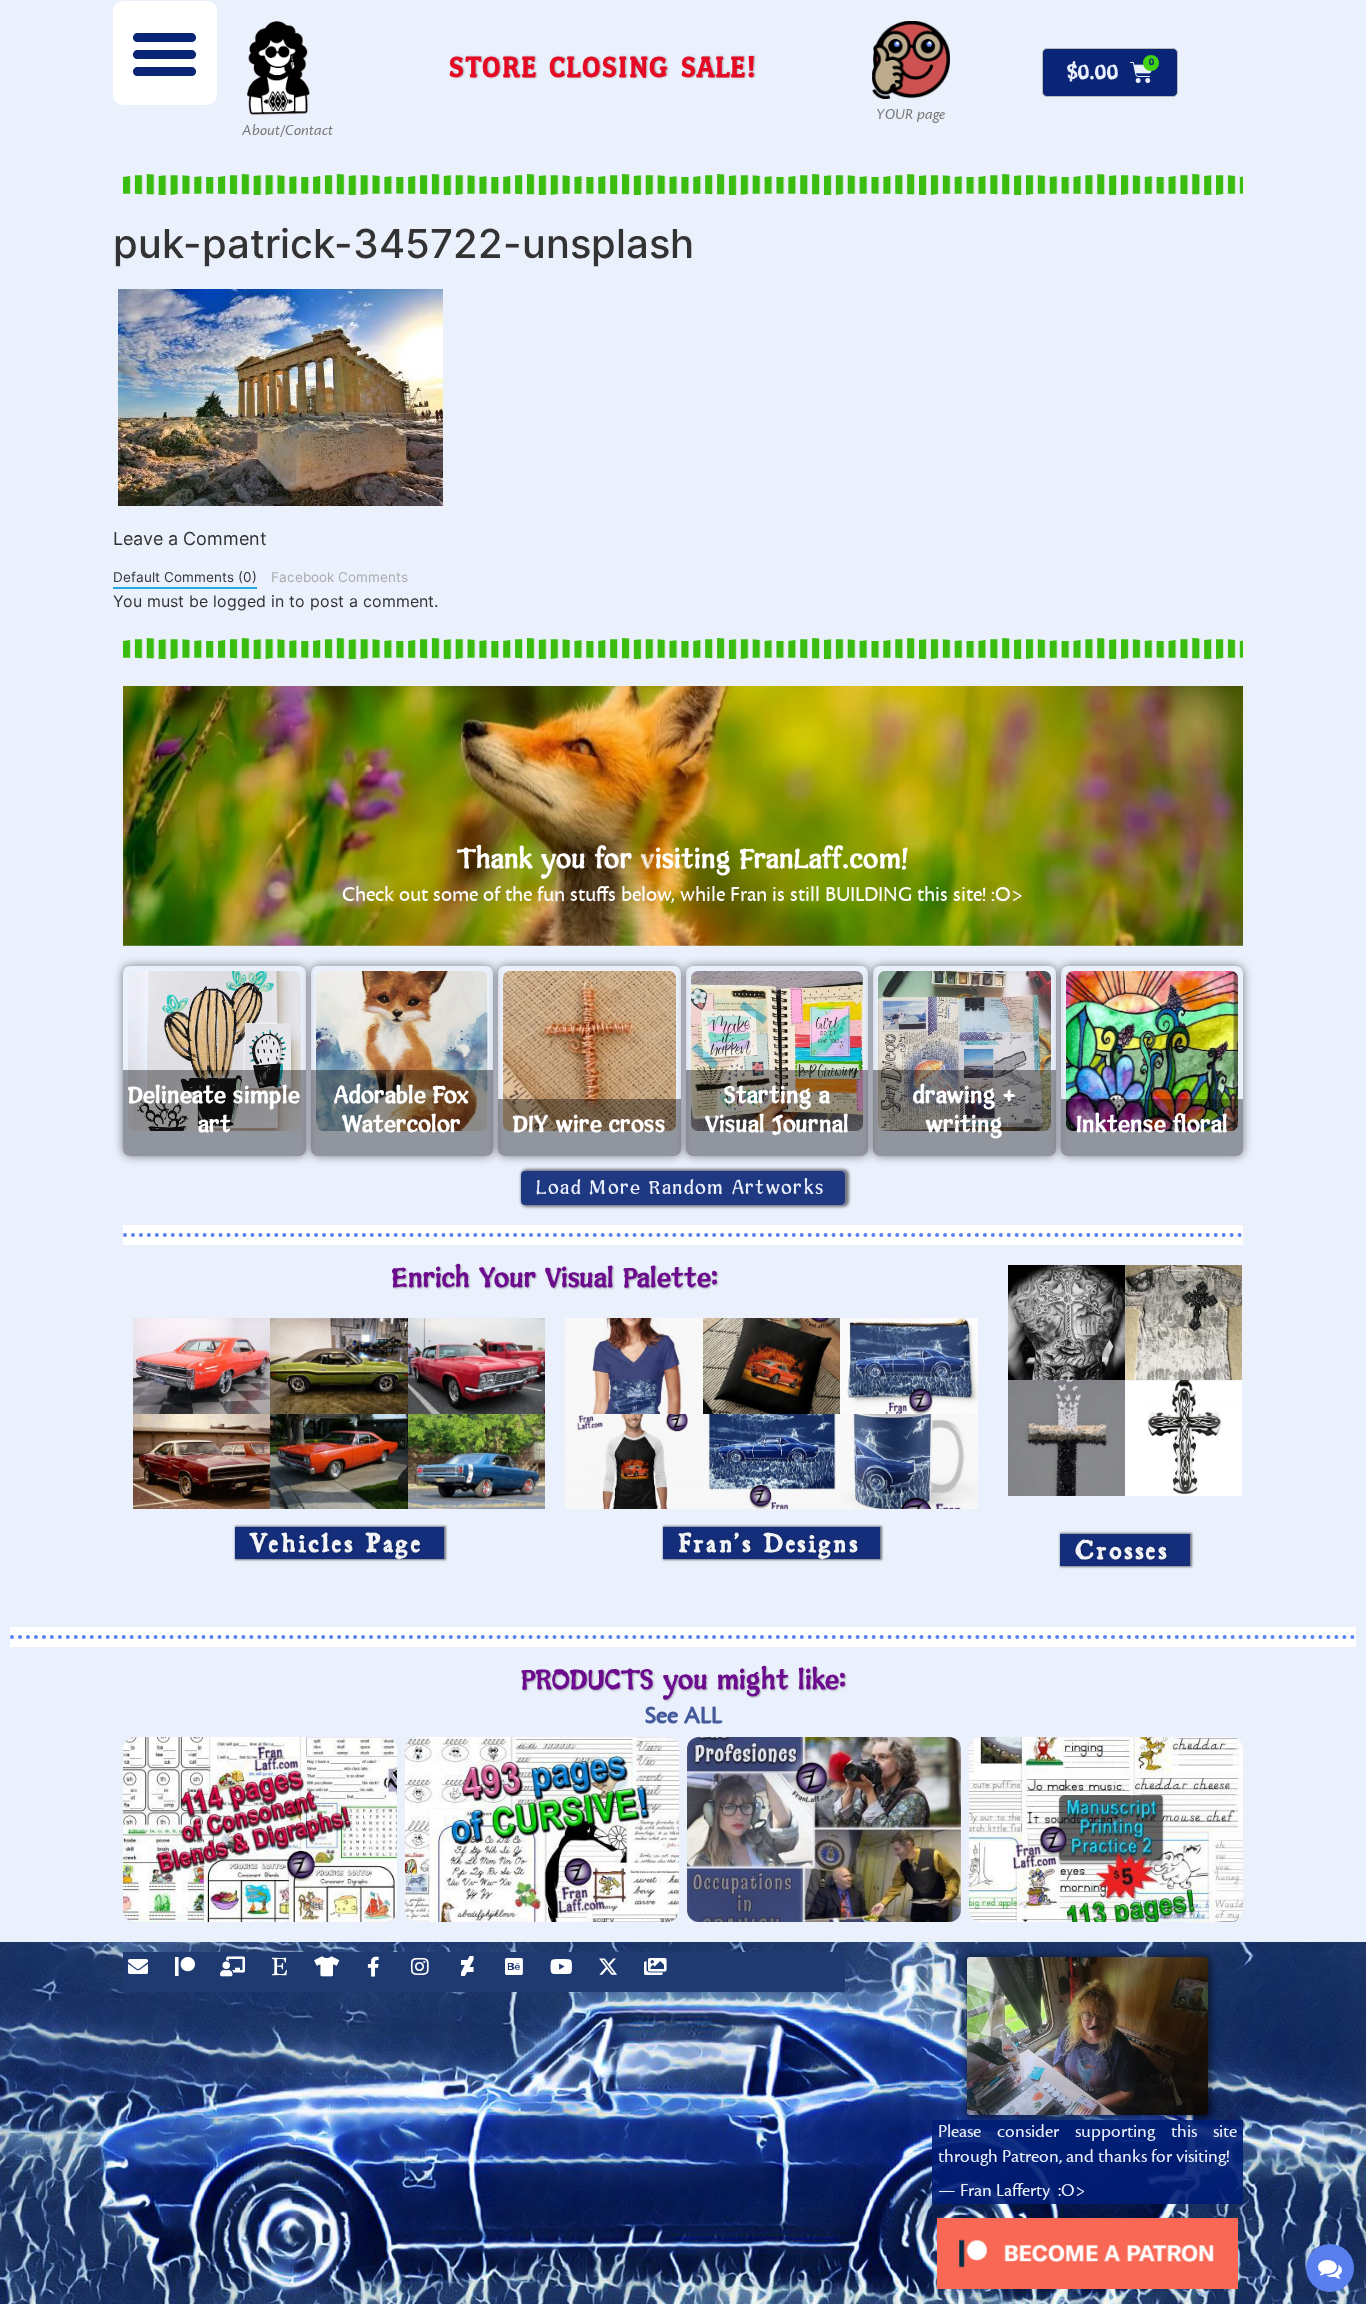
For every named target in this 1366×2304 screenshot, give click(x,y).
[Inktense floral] (1152, 1051)
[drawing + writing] (964, 1051)
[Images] (660, 1972)
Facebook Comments (339, 577)
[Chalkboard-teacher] (237, 1972)
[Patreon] (190, 1972)
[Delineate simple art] (214, 1051)
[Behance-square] (519, 1972)
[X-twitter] (613, 1972)
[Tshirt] (331, 1972)
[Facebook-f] (378, 1972)
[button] (165, 53)
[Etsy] (284, 1972)
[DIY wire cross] (589, 1051)
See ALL (683, 1715)
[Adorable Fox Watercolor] (402, 1051)
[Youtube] (566, 1972)
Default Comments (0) (185, 577)
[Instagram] (425, 1972)
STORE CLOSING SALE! (603, 66)
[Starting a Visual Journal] (777, 1051)
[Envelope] (143, 1972)
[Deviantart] (472, 1972)
